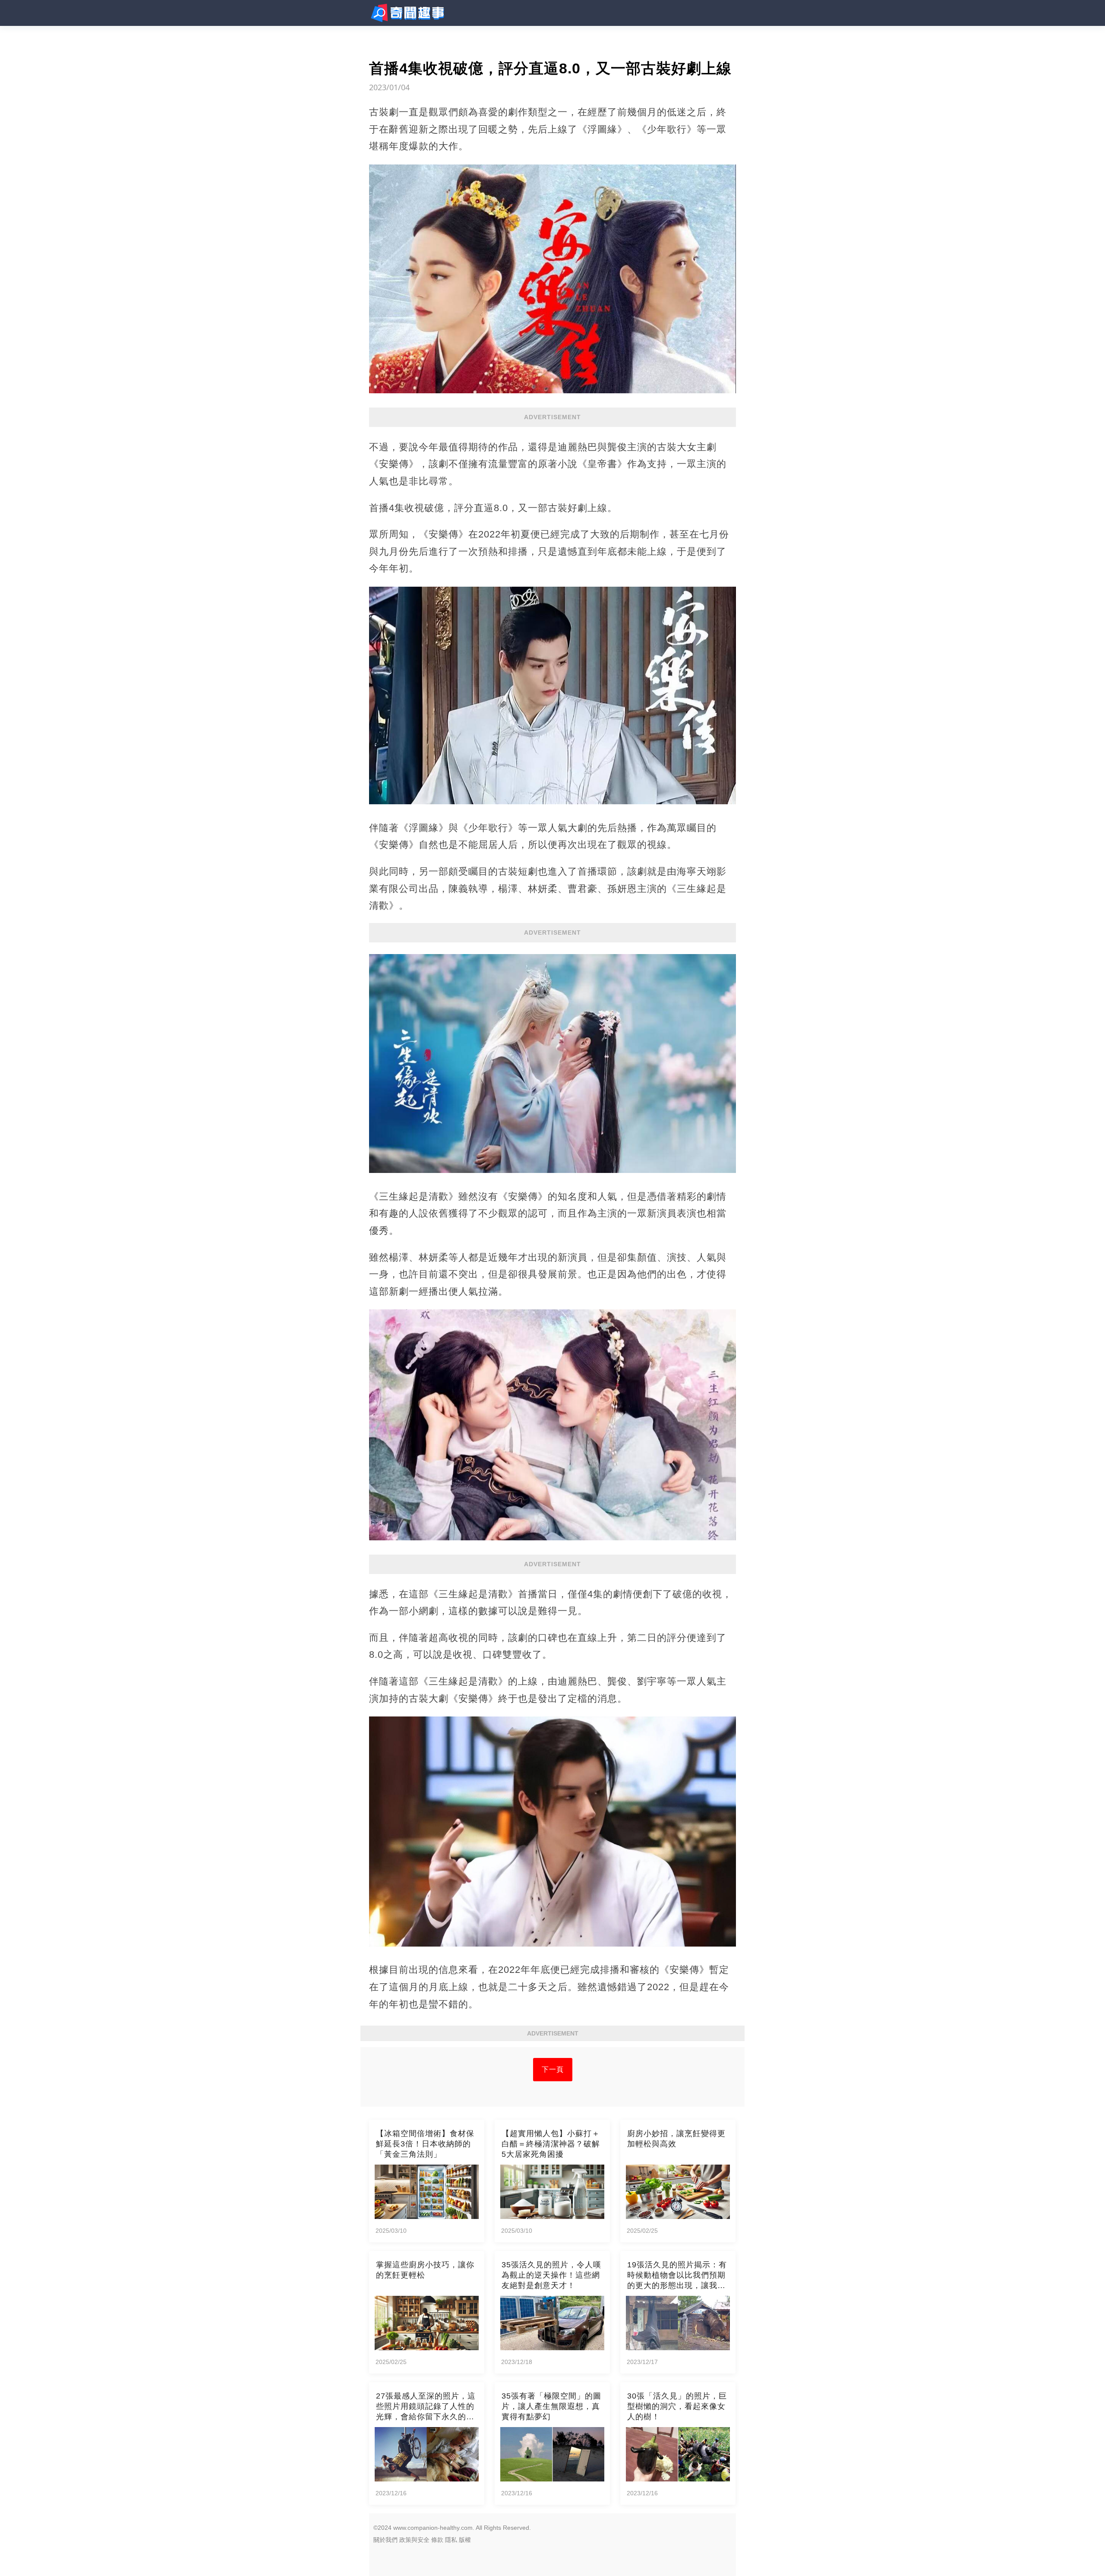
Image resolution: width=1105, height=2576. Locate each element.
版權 (465, 2540)
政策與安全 (414, 2540)
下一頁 (553, 2069)
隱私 (451, 2540)
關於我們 (385, 2540)
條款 (437, 2540)
